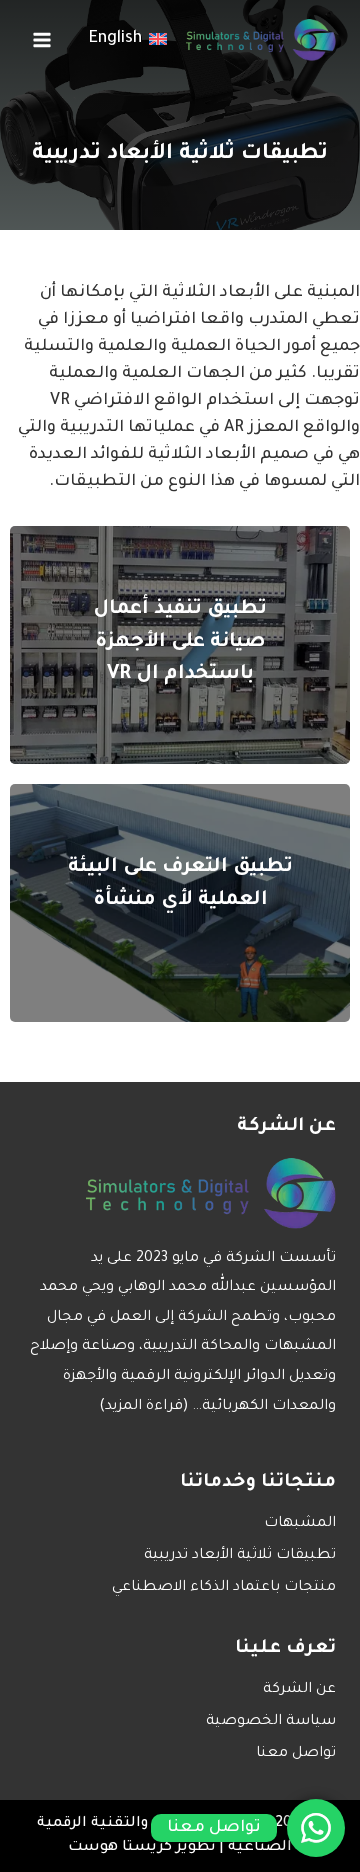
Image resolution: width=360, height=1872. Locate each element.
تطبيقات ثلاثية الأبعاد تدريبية (240, 1556)
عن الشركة (299, 1690)
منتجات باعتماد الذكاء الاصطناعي (224, 1588)
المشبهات (300, 1524)
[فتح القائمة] (42, 39)
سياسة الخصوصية (271, 1722)
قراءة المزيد (144, 1407)
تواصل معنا (296, 1754)
